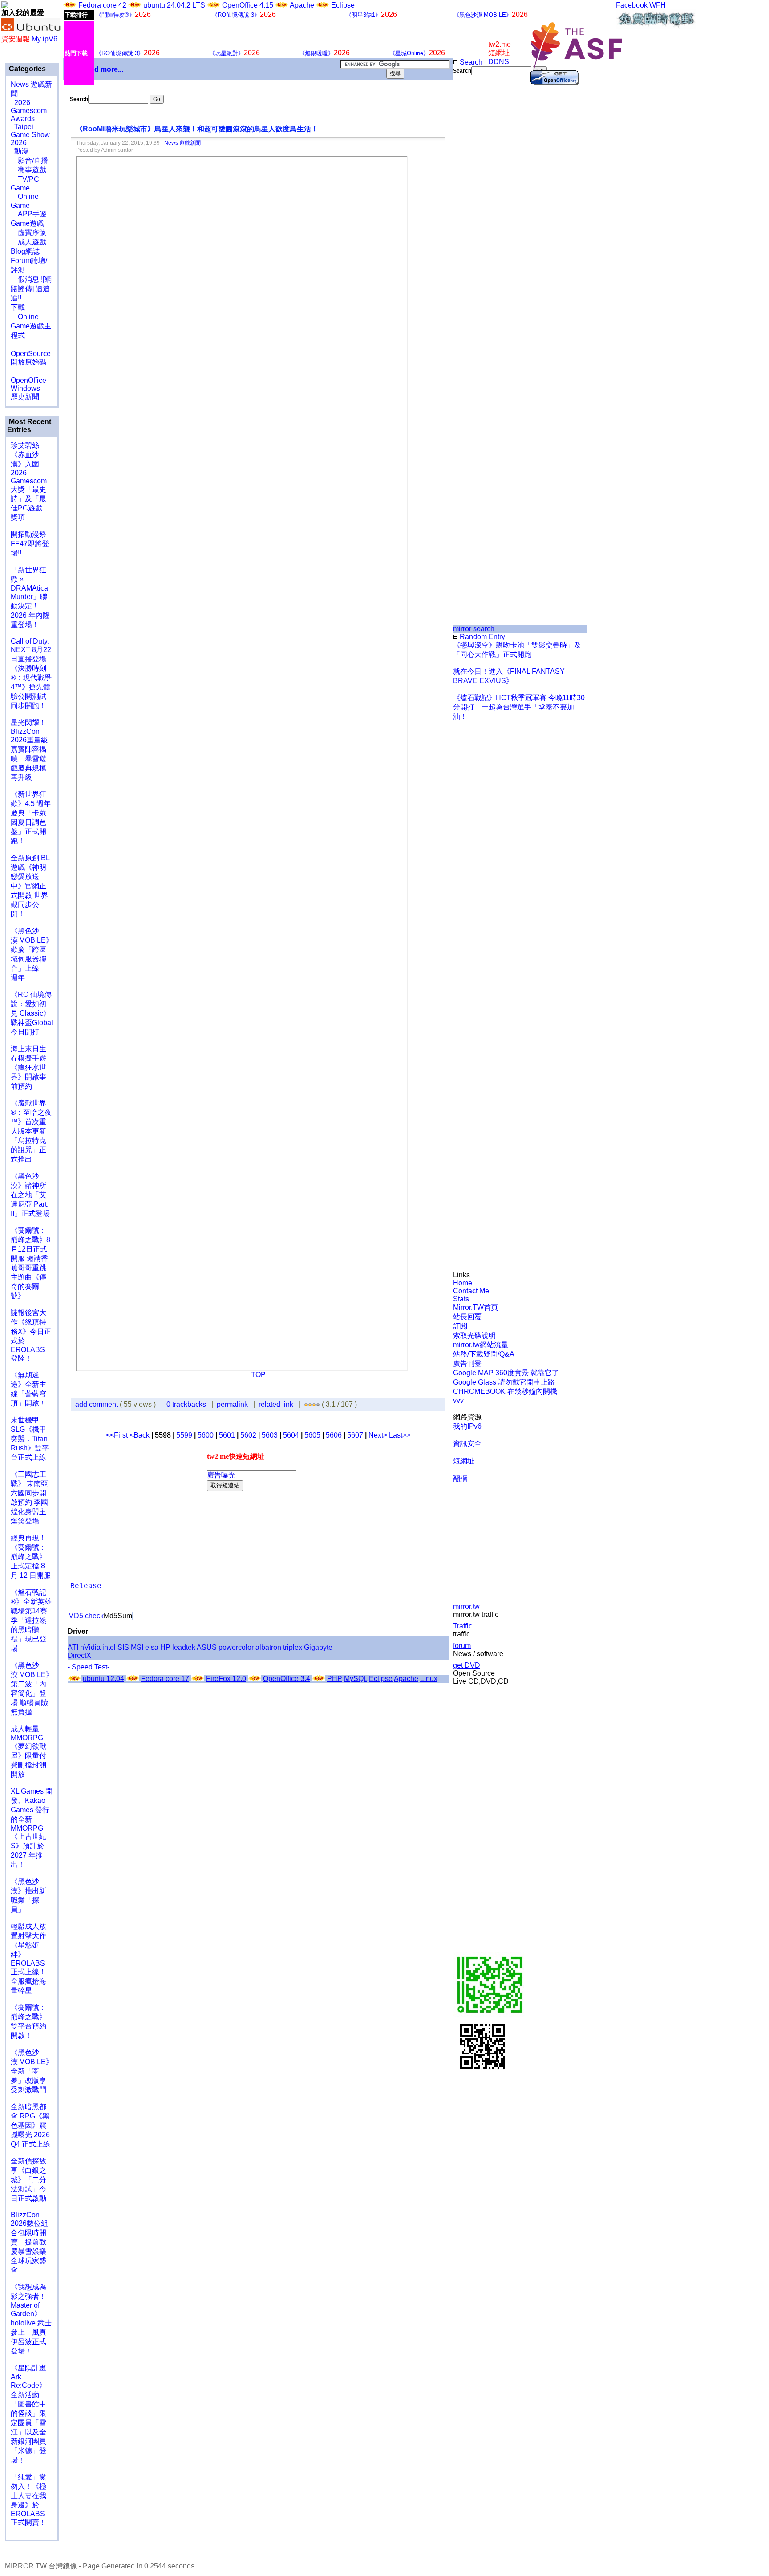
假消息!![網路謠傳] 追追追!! (31, 289)
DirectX (79, 1655)
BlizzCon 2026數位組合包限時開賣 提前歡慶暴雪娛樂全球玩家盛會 (29, 2242)
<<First (118, 1435)
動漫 (21, 151)
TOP (258, 1375)
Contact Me (471, 1291)
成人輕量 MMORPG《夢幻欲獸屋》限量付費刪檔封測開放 (28, 1752)
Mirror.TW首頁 (476, 1307)
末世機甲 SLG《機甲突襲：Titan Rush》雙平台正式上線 (30, 1439)
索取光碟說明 (474, 1335)
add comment (97, 1404)
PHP (335, 1679)
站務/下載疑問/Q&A (484, 1354)
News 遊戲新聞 (182, 143)
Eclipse (343, 5)
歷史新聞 (25, 397)
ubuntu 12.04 (103, 1679)
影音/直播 (29, 160)
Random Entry (482, 637)
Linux (429, 1679)
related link (276, 1404)
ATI (73, 1647)
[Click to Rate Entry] (306, 1404)
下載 (18, 307)
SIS (123, 1647)
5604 (291, 1435)
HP (165, 1647)
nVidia (90, 1647)
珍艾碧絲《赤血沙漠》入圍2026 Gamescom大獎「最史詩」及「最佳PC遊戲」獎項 (30, 481)
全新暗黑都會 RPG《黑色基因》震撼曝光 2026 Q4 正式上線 (30, 2125)
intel (109, 1647)
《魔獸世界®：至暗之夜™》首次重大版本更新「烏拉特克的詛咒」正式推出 (31, 1131)
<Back (140, 1435)
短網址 (464, 1461)
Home (463, 1283)
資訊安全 (467, 1444)
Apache (302, 5)
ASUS (207, 1647)
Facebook (632, 5)
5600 (206, 1435)
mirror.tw (466, 1606)
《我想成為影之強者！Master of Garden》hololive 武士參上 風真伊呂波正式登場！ (31, 2319)
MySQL (356, 1679)
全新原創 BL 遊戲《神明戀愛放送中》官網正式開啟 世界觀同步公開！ (30, 886)
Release (86, 1586)
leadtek (184, 1647)
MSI (137, 1647)
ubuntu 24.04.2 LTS (175, 5)
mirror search (474, 629)
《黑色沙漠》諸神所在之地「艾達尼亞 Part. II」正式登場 (30, 1195)
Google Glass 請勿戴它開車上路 (504, 1382)
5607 (355, 1435)
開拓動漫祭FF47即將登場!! (30, 544)
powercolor (236, 1647)
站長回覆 (467, 1317)
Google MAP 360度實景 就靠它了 (506, 1373)
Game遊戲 (27, 223)
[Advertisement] (483, 224)
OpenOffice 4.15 (248, 5)
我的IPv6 (467, 1426)
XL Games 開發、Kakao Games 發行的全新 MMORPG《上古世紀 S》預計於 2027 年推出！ (32, 1828)
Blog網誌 (25, 251)
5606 (334, 1435)
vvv (458, 1400)
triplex (293, 1647)
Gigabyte (318, 1647)
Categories (26, 69)
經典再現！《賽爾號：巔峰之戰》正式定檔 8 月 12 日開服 (31, 1557)
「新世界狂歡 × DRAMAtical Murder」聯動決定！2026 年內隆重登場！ (30, 597)
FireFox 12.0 (226, 1679)
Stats (461, 1299)
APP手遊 (29, 214)
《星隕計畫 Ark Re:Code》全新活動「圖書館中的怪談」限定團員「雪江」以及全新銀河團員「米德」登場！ (28, 2414)
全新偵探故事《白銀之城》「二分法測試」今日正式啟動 (28, 2180)
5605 (312, 1435)
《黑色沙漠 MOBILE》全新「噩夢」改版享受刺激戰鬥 (32, 2071)
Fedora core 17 (165, 1679)
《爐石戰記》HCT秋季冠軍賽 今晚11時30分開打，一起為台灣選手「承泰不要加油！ (519, 707)
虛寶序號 (28, 233)
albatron (268, 1647)
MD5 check (86, 1616)
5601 (227, 1435)
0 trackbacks (186, 1404)
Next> (379, 1435)
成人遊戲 (28, 242)
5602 (248, 1435)
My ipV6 (45, 39)
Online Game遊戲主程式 (31, 326)
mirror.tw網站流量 (481, 1345)
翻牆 (460, 1478)
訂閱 (460, 1326)
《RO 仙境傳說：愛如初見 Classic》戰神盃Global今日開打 (32, 1013)
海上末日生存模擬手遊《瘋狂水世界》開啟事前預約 (28, 1067)
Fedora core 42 (102, 5)
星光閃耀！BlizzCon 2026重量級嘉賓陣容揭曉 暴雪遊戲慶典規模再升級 (29, 750)
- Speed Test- (89, 1667)
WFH (658, 5)
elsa (152, 1647)
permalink (232, 1404)
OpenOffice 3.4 (287, 1679)
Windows (25, 388)
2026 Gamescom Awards (29, 111)
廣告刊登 (467, 1363)
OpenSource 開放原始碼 (31, 353)
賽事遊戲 (28, 170)
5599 (184, 1435)
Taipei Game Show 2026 (30, 135)
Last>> (400, 1435)
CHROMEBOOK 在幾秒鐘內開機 (505, 1391)
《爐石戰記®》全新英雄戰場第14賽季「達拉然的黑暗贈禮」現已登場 (31, 1620)
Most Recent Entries (29, 426)
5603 (270, 1435)
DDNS (499, 62)
